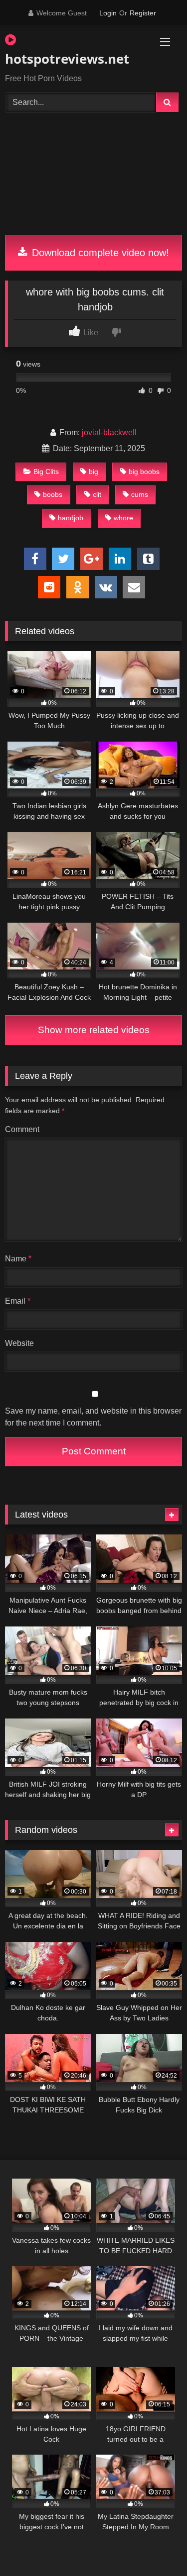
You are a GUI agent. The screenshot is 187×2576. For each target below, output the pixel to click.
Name (18, 1259)
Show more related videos (94, 1030)
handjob (71, 518)
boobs (53, 494)
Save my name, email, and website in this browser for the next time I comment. (93, 1417)
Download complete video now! (99, 253)
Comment (22, 1129)
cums (140, 494)
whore (123, 518)
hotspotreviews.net (65, 59)
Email (18, 1301)
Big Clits (46, 472)
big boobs (144, 472)
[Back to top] (156, 2546)
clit (97, 494)
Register (143, 13)
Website (19, 1343)
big (93, 472)
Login (108, 13)
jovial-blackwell (109, 432)
